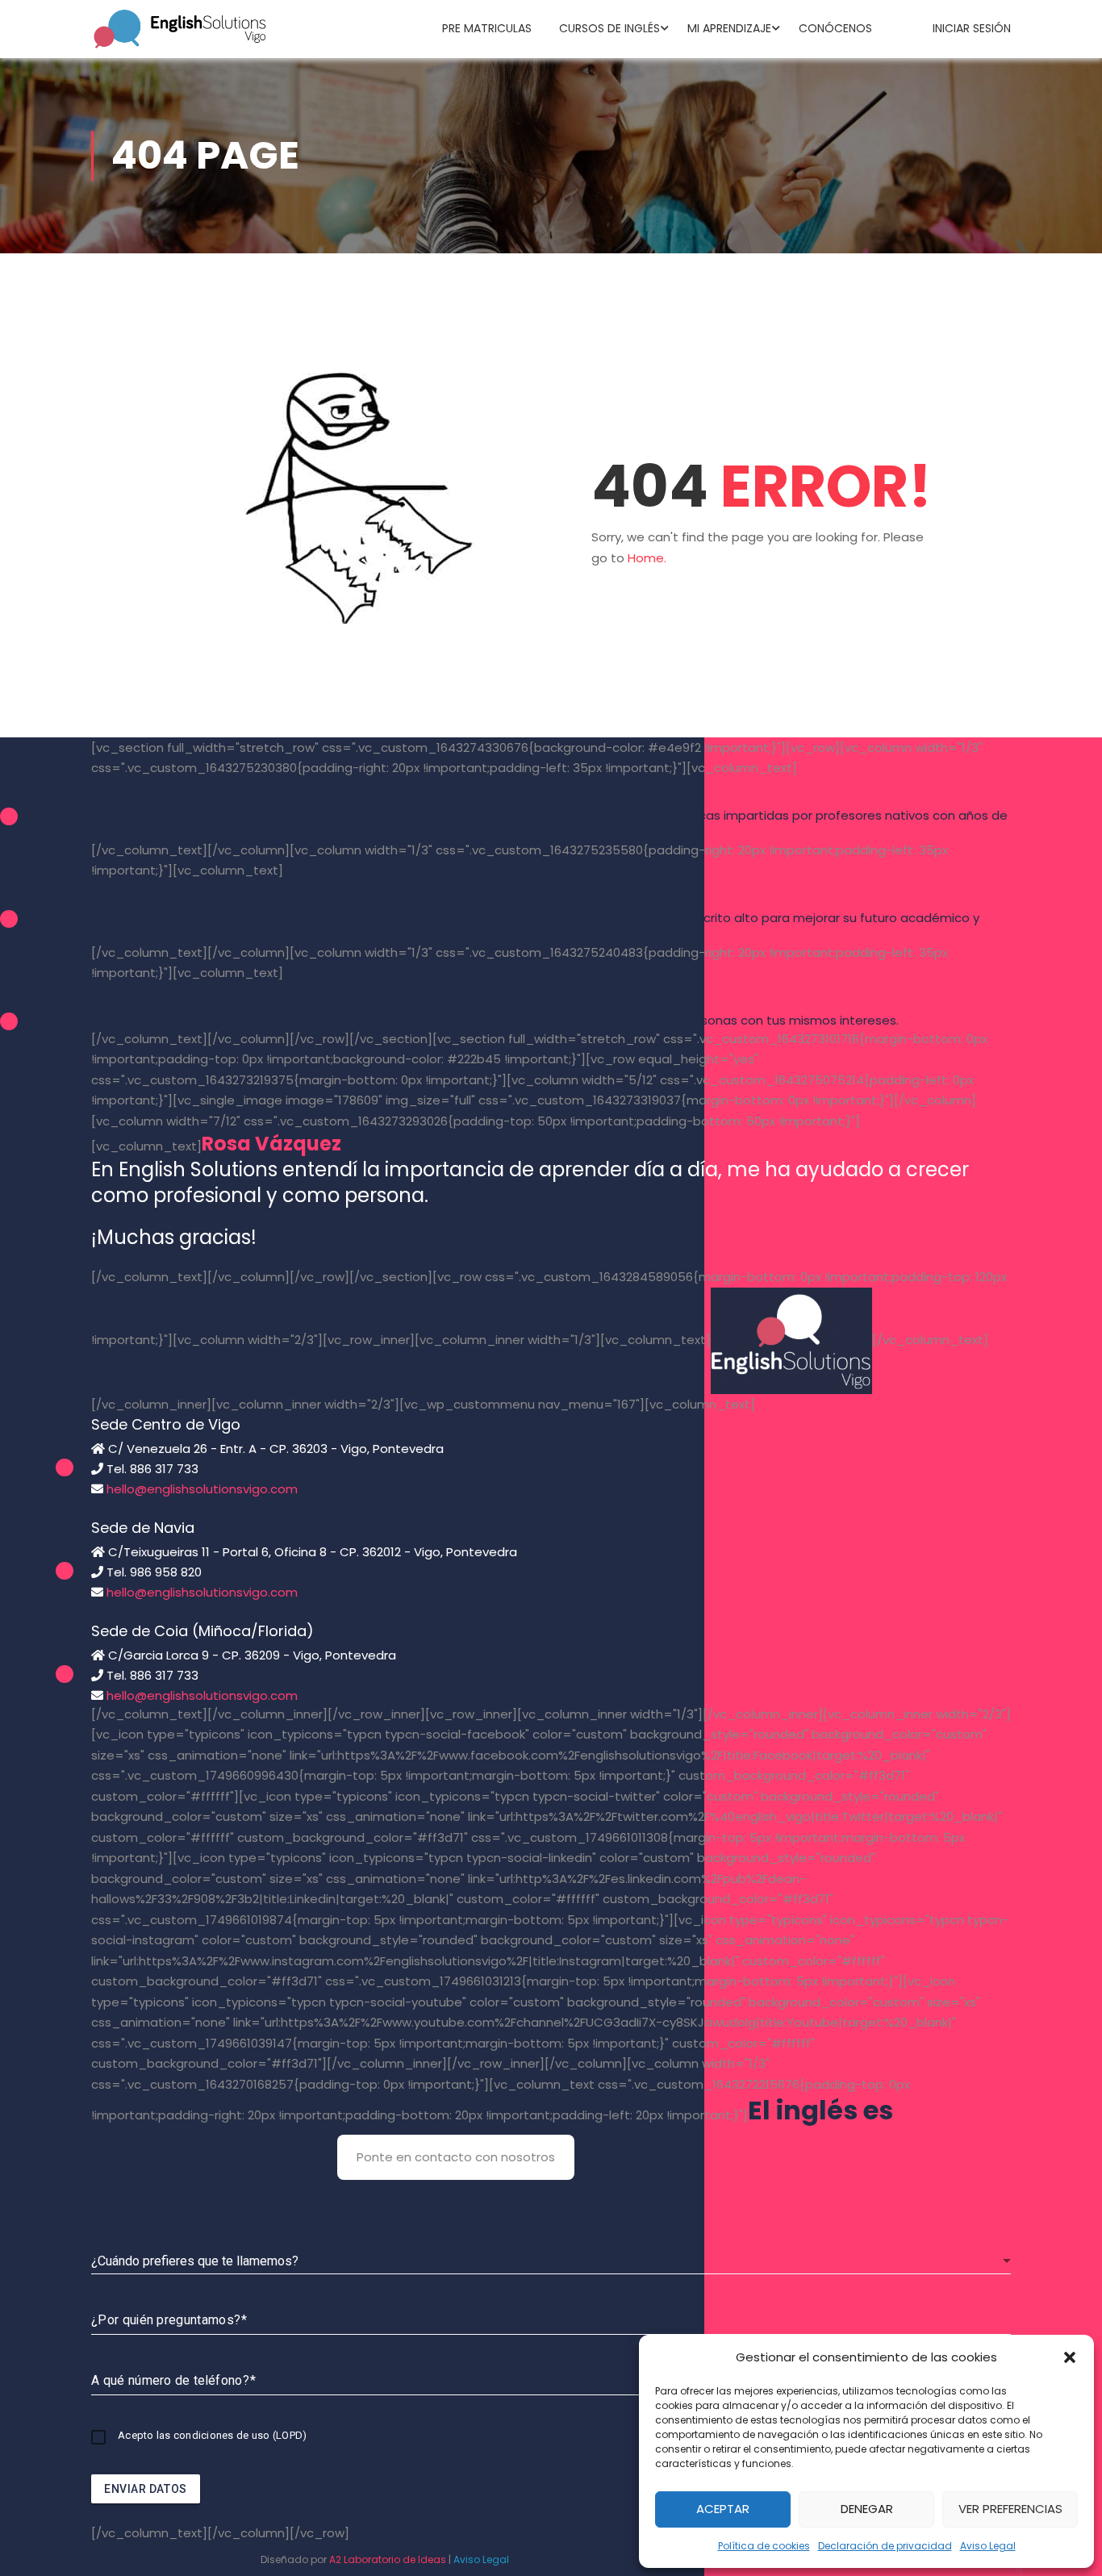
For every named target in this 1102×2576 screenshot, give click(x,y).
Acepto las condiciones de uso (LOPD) (212, 2435)
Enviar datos (146, 2489)
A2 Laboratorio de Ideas (388, 2559)
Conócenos (835, 28)
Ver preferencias (1010, 2509)
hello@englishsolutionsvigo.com (202, 1489)
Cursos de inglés (609, 28)
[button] (1070, 2357)
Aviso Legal (988, 2546)
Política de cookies (764, 2546)
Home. (647, 558)
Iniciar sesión (972, 28)
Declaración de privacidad (885, 2546)
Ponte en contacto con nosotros (456, 2157)
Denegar (867, 2509)
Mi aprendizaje (729, 28)
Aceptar (723, 2509)
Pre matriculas (487, 28)
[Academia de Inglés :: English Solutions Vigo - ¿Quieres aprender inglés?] (180, 28)
